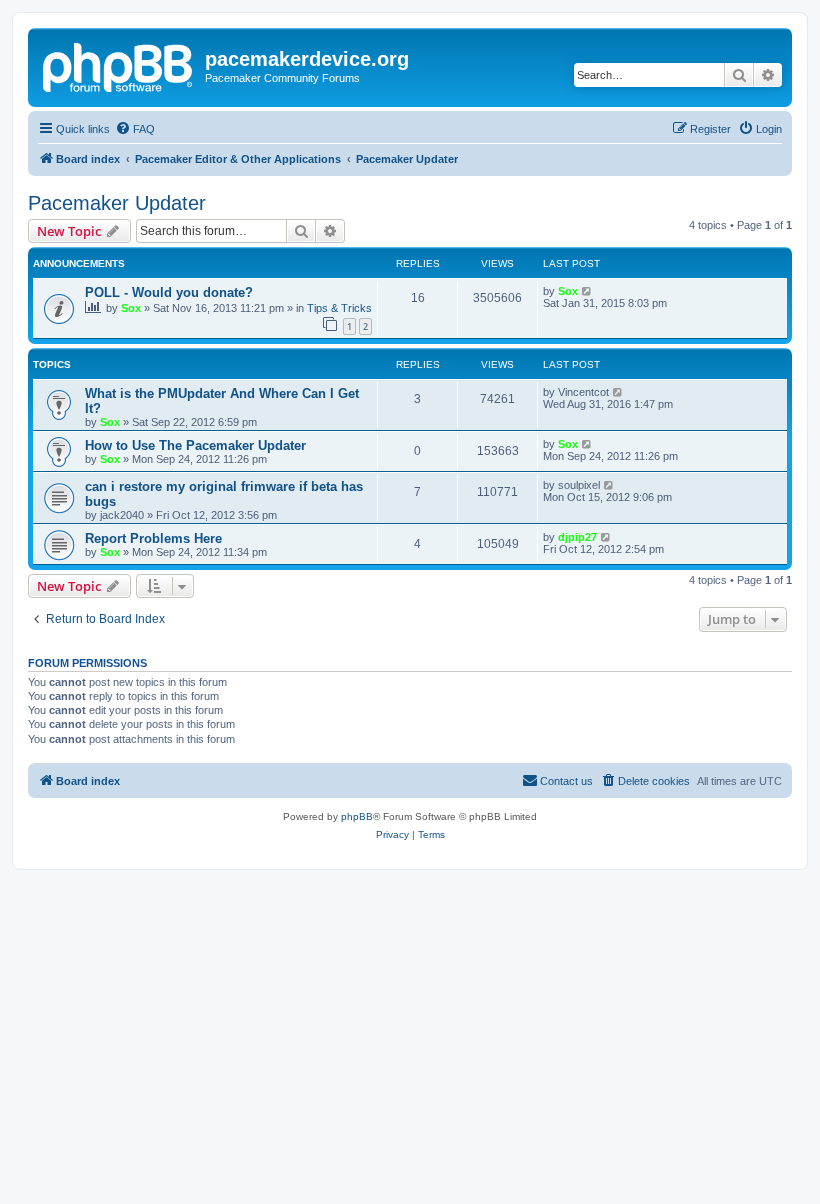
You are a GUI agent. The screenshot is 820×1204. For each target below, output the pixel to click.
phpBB (357, 816)
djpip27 (577, 537)
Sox (131, 308)
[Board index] (119, 65)
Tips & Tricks (339, 308)
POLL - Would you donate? (169, 292)
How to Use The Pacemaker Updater (195, 445)
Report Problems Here (153, 538)
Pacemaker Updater (117, 203)
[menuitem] (135, 129)
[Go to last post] (587, 291)
